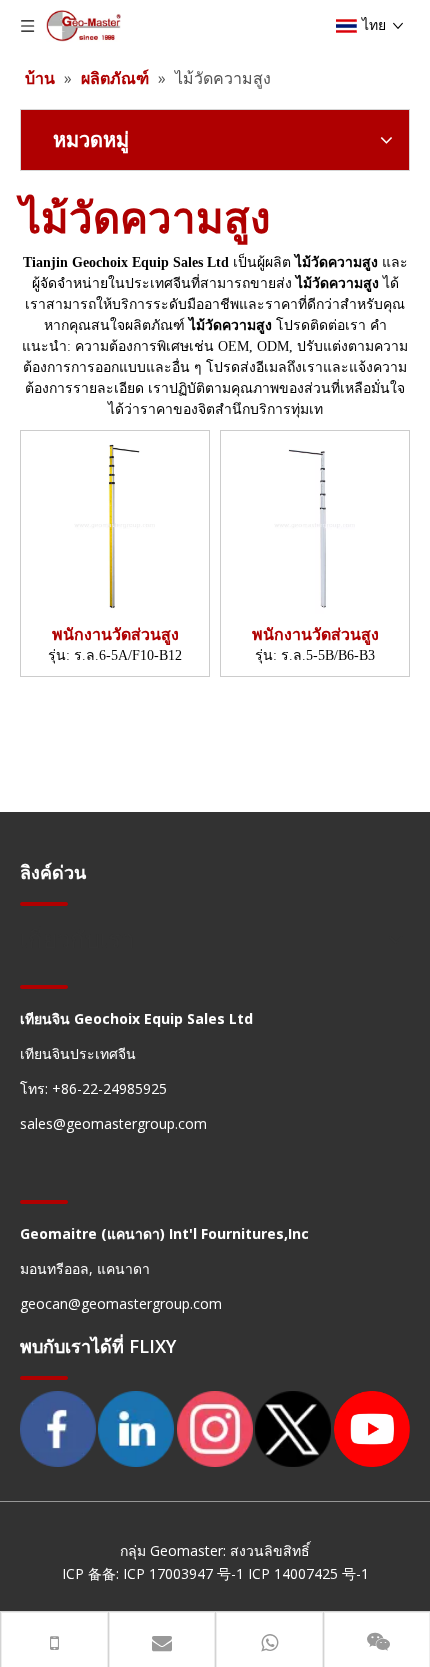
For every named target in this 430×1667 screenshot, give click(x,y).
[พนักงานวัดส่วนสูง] (115, 524)
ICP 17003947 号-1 (185, 1573)
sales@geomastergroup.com (113, 1123)
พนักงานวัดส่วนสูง (115, 634)
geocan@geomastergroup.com (121, 1303)
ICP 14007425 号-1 (308, 1573)
